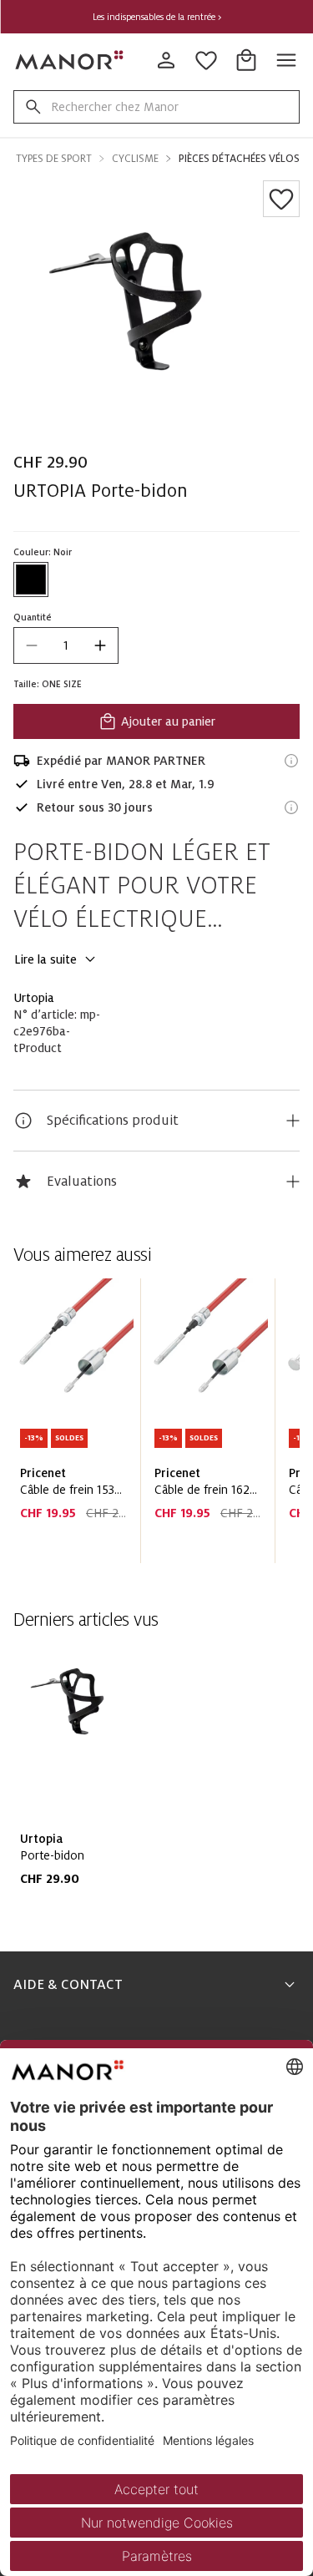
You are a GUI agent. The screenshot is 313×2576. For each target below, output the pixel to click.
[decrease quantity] (32, 645)
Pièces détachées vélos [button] (239, 159)
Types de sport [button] (54, 159)
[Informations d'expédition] (291, 761)
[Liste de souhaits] (281, 199)
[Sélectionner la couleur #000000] (31, 579)
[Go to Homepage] (70, 60)
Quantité (33, 617)
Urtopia (34, 998)
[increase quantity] (100, 645)
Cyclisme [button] (135, 159)
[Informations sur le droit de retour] (291, 807)
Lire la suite (45, 959)
